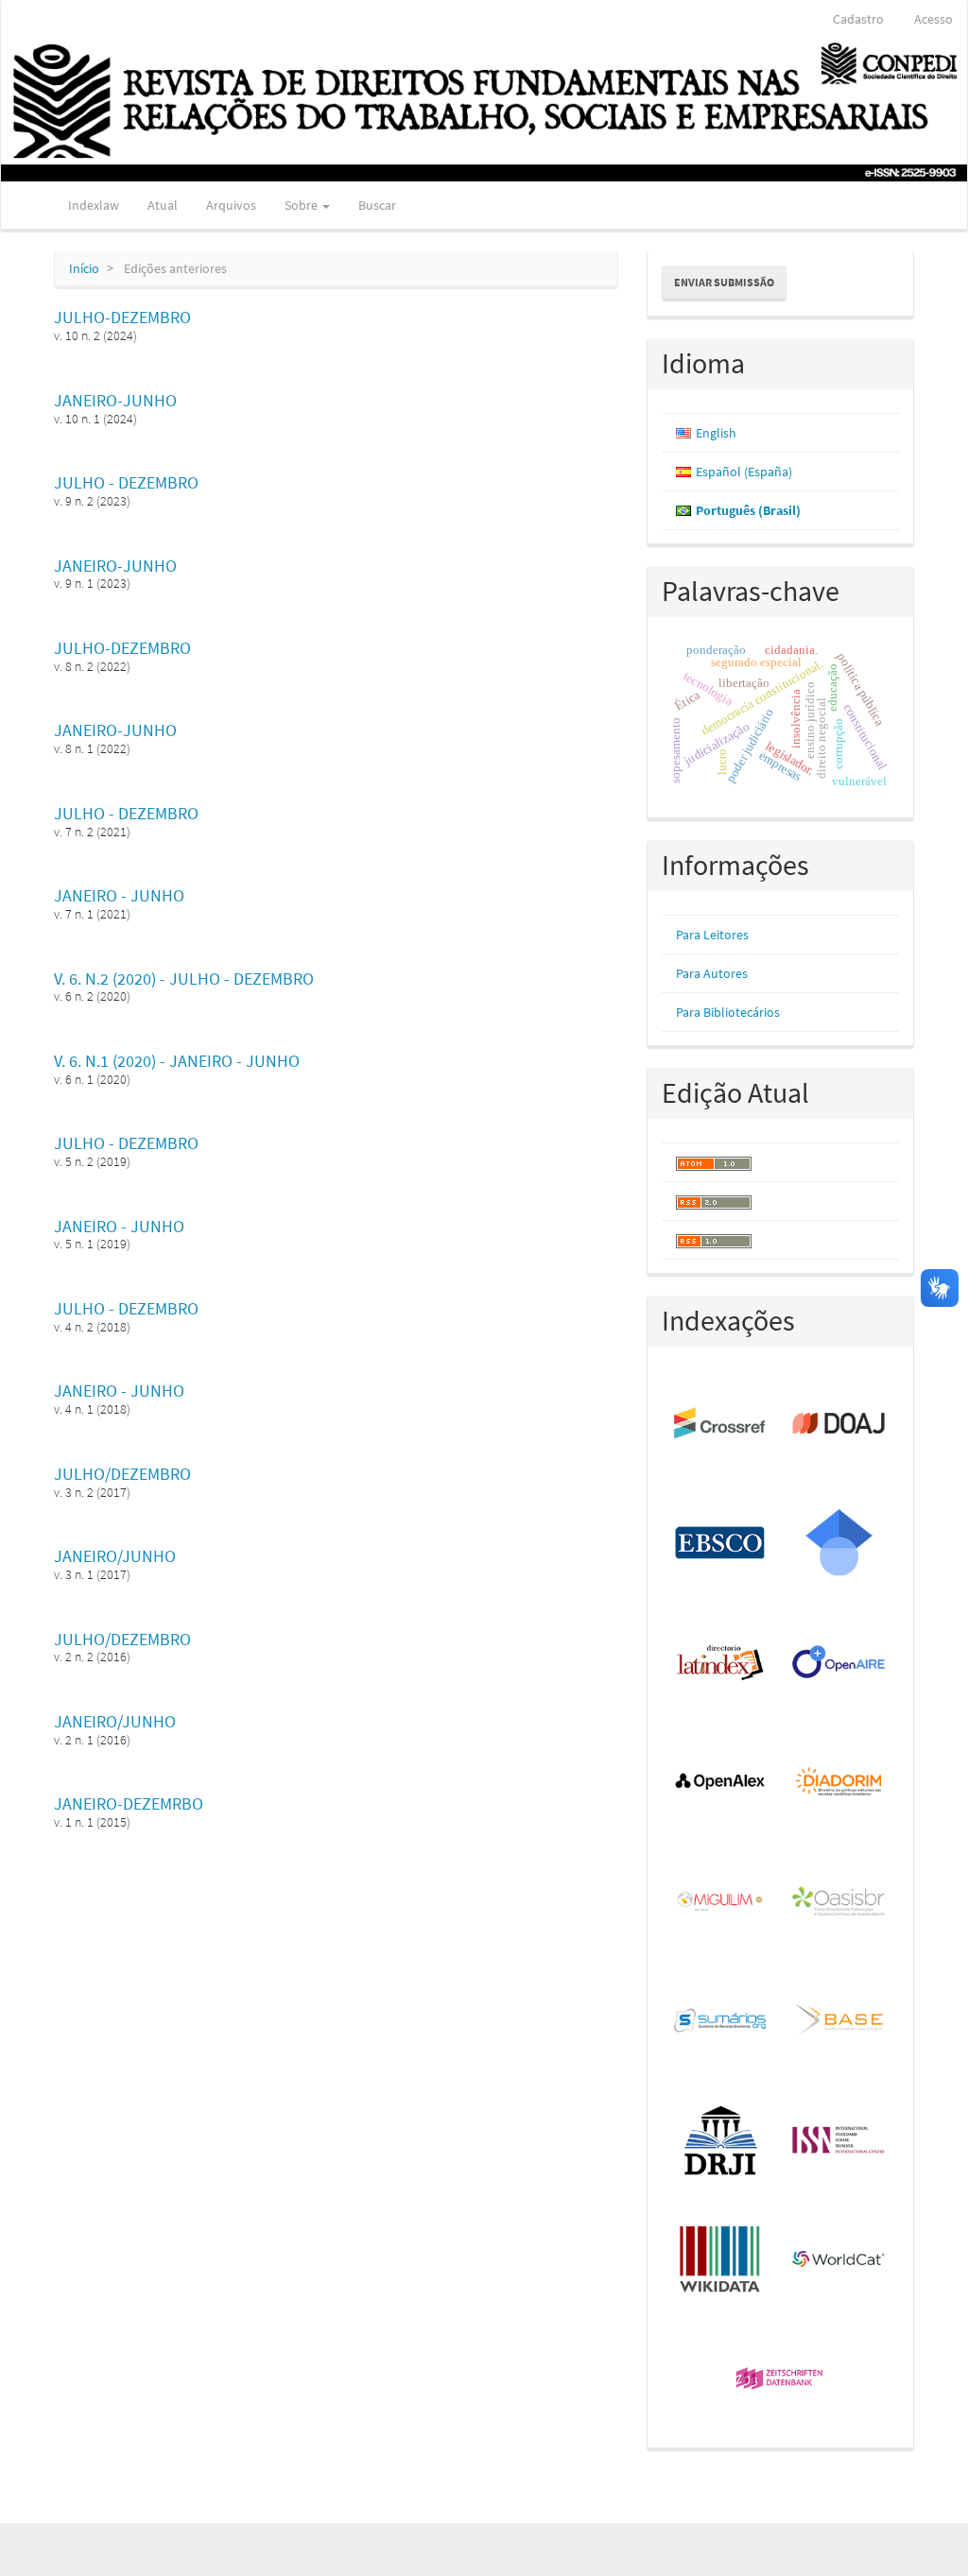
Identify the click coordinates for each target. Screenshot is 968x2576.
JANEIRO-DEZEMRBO (129, 1803)
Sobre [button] (302, 205)
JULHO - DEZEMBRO (126, 482)
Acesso (933, 19)
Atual (163, 205)
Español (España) (744, 472)
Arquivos (231, 205)
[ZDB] (780, 2379)
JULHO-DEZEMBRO (122, 317)
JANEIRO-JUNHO (115, 400)
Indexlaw (94, 205)
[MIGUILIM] (721, 1902)
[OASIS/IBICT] (839, 1902)
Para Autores (712, 973)
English (716, 433)
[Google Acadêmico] (839, 1543)
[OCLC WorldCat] (839, 2260)
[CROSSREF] (721, 1424)
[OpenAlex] (721, 1782)
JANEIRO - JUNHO (119, 895)
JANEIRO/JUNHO (115, 1556)
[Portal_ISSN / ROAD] (839, 2140)
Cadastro (858, 19)
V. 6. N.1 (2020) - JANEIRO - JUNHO (177, 1061)
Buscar (377, 205)
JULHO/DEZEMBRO (122, 1474)
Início (84, 268)
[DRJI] (721, 2140)
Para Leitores (712, 935)
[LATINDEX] (721, 1663)
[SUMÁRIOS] (721, 2021)
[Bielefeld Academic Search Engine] (839, 2021)
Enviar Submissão (724, 282)
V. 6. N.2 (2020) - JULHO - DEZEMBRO (184, 979)
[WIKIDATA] (721, 2260)
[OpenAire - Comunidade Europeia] (839, 1663)
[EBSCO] (721, 1543)
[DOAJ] (839, 1424)
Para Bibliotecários (728, 1012)
